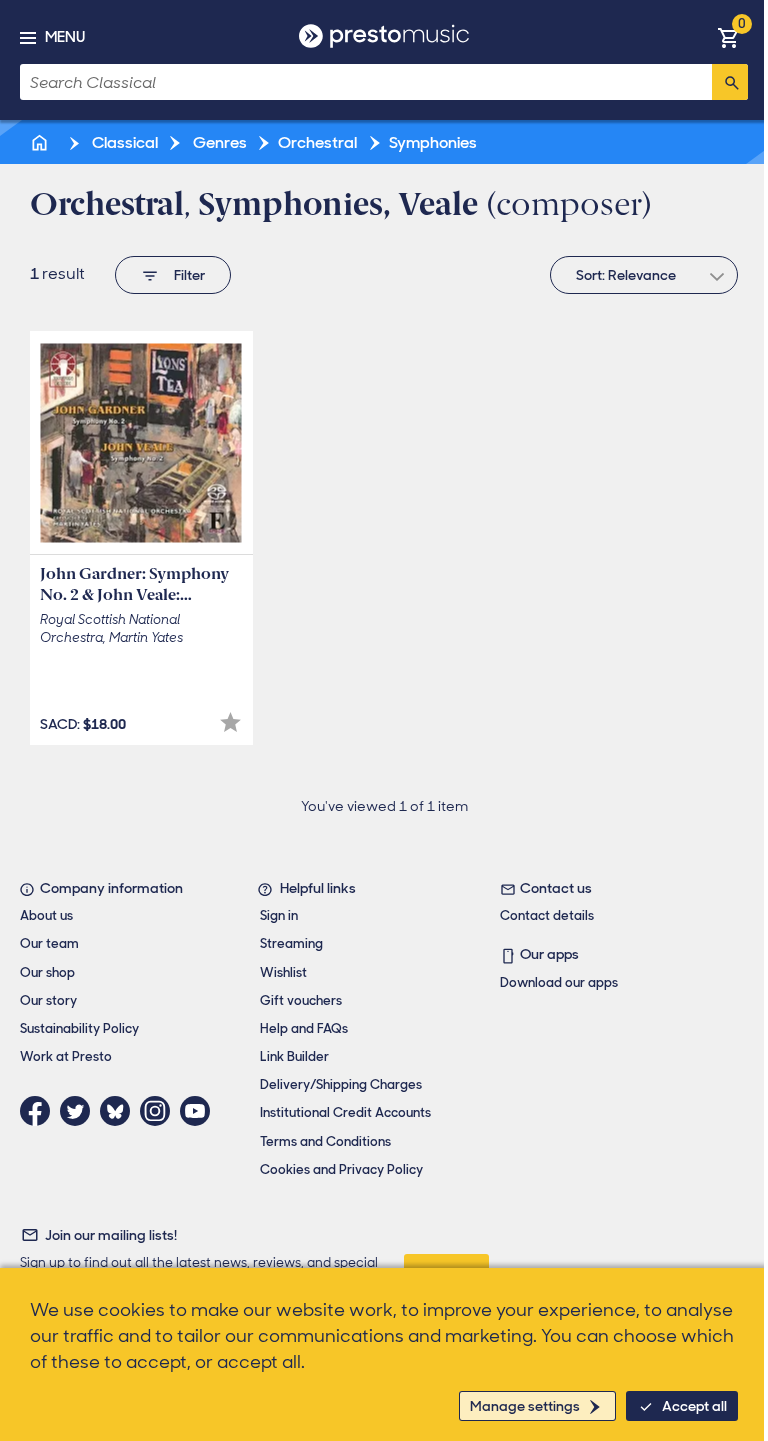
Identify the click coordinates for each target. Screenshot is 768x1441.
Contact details (547, 915)
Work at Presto (66, 1056)
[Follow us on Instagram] (160, 1111)
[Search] (730, 82)
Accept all (694, 1406)
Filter (189, 275)
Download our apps (559, 982)
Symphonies (433, 142)
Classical (123, 142)
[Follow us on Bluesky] (120, 1111)
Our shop (47, 972)
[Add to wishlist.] (230, 722)
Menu (65, 37)
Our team (49, 943)
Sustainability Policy (79, 1028)
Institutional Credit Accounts (345, 1112)
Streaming (291, 943)
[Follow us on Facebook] (40, 1111)
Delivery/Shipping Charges (341, 1084)
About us (46, 915)
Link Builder (294, 1056)
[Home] (41, 142)
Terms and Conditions (325, 1141)
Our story (48, 1000)
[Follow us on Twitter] (80, 1111)
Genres (218, 142)
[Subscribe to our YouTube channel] (200, 1111)
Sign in (279, 915)
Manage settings (525, 1406)
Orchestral (317, 142)
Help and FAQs (304, 1028)
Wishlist (283, 972)
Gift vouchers (301, 1000)
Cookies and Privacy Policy (341, 1169)
